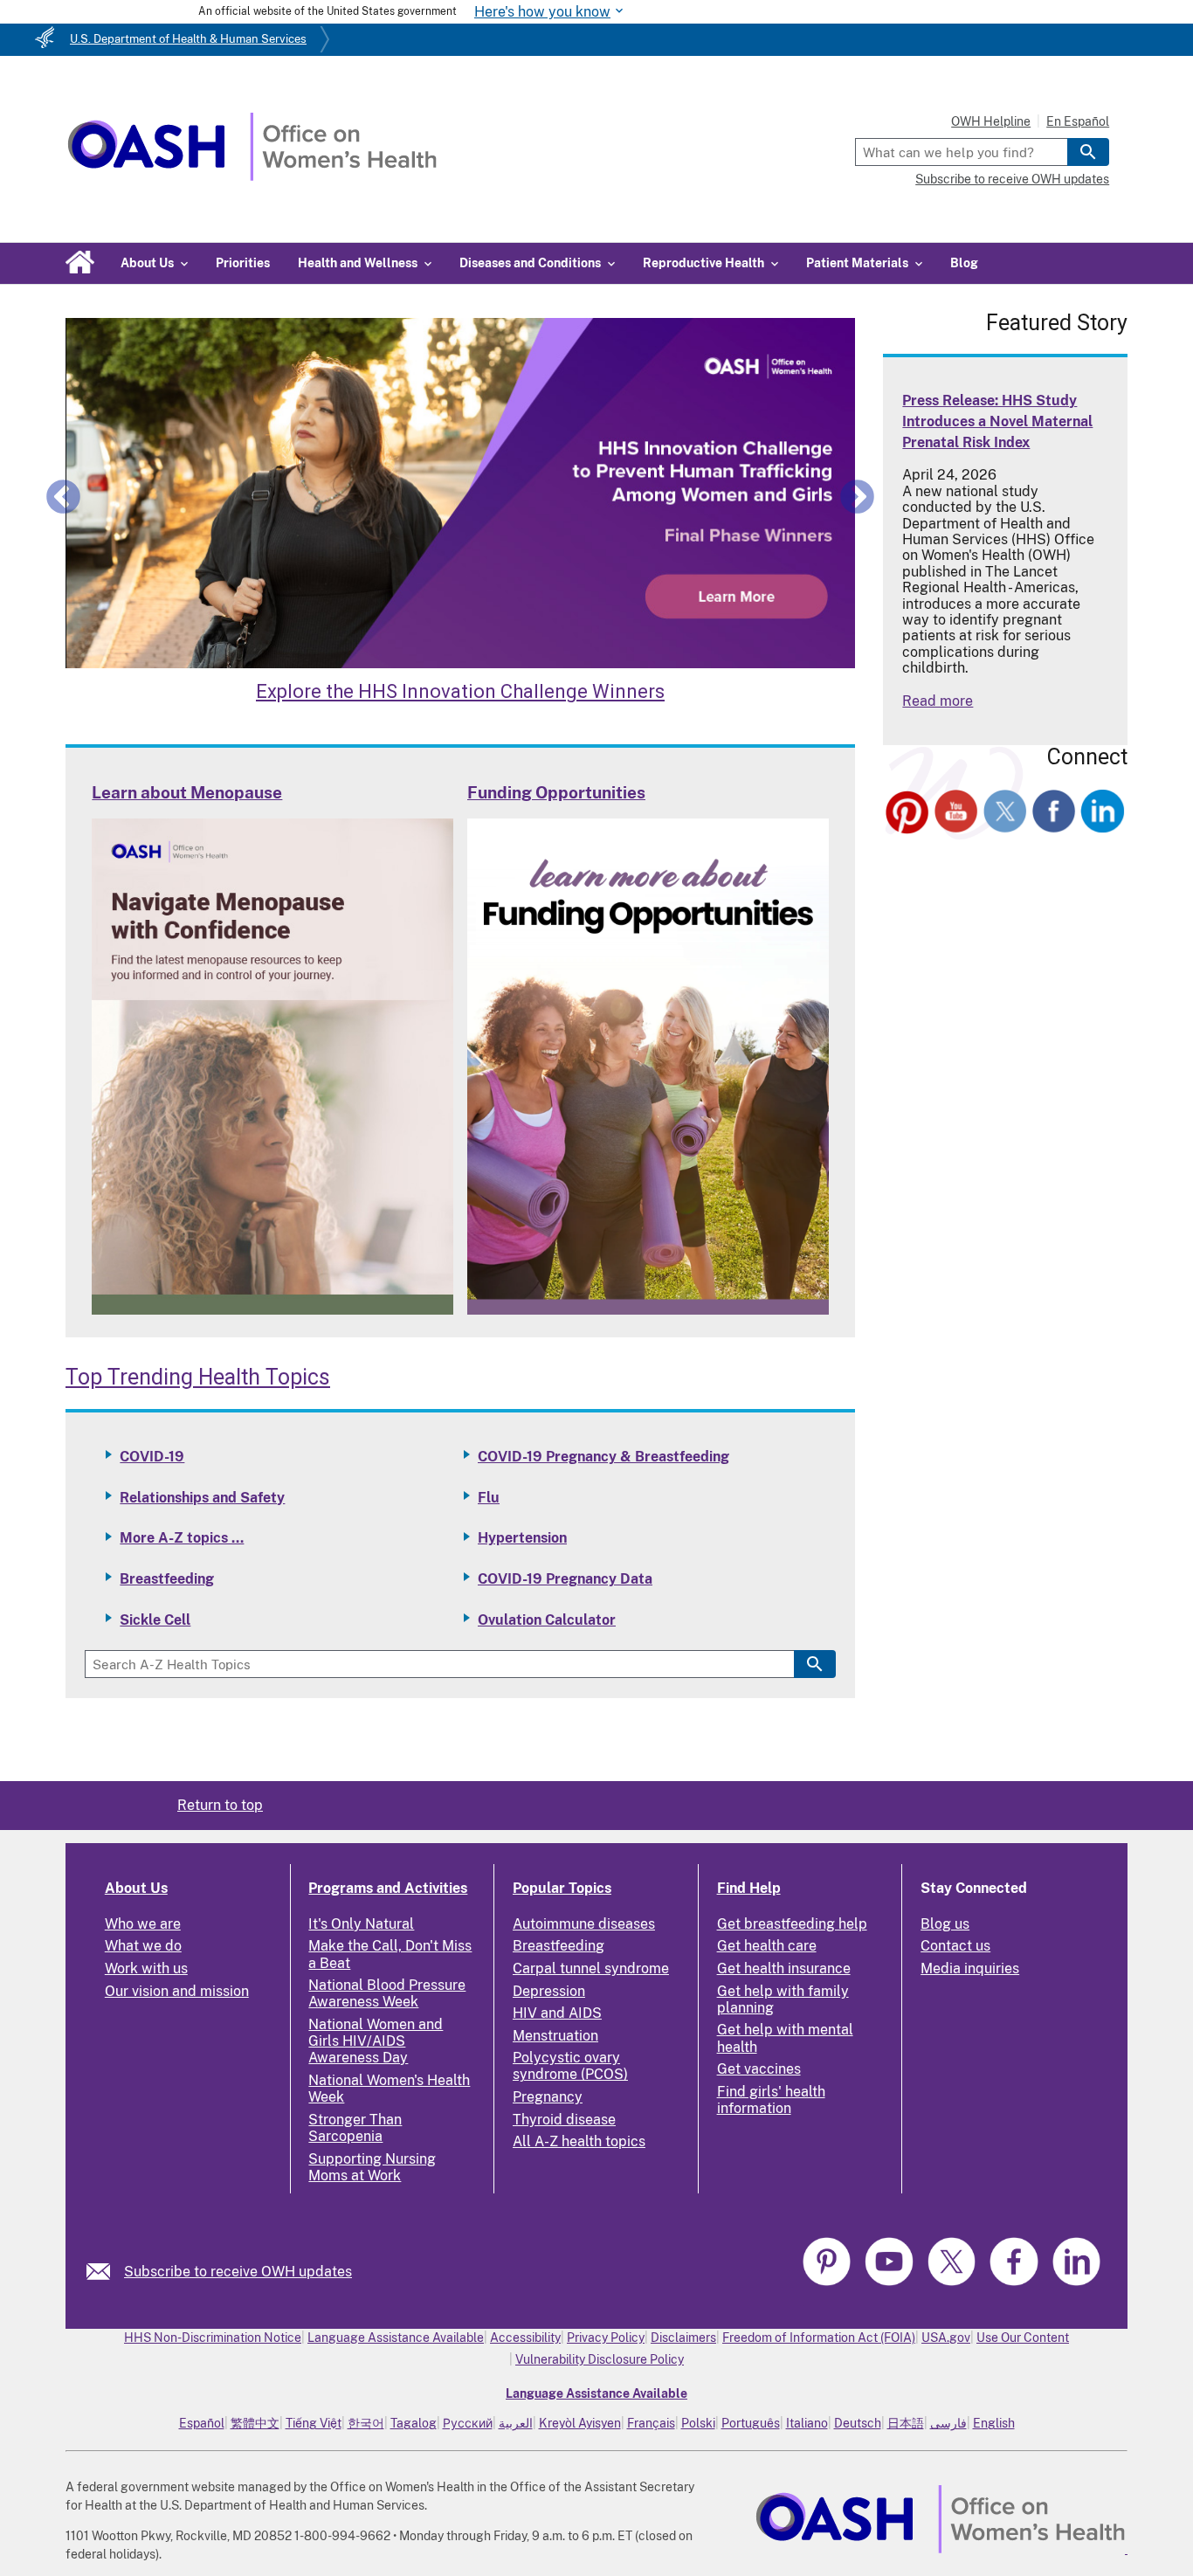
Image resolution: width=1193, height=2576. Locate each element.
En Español (1078, 121)
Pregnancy (548, 2097)
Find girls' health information (771, 2100)
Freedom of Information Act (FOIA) (819, 2338)
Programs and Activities (388, 1888)
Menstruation (555, 2036)
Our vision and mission (177, 1991)
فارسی (948, 2423)
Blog (964, 263)
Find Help (749, 1888)
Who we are (143, 1924)
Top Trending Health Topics (198, 1377)
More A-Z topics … (182, 1538)
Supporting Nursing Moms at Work (372, 2167)
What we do (143, 1946)
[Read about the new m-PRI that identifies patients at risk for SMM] (460, 494)
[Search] (1088, 152)
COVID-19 (152, 1457)
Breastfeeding (167, 1579)
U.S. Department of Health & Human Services (188, 39)
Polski (698, 2423)
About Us (136, 1888)
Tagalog (414, 2423)
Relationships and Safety (202, 1498)
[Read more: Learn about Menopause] (272, 1310)
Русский (468, 2423)
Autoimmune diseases (584, 1924)
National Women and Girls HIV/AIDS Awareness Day (376, 2041)
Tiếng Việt (314, 2423)
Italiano (807, 2423)
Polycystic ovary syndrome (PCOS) (570, 2066)
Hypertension (522, 1538)
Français (651, 2423)
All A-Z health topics (579, 2141)
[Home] (252, 176)
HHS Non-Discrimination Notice (213, 2338)
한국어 (366, 2423)
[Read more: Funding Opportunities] (648, 1310)
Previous (63, 496)
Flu (489, 1498)
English (994, 2423)
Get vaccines (759, 2069)
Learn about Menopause (187, 792)
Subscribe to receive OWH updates (1012, 179)
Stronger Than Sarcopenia (355, 2128)
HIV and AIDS (557, 2013)
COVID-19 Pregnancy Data (565, 1579)
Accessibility (525, 2338)
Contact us (955, 1946)
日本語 (906, 2423)
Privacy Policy (606, 2338)
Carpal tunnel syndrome (591, 1968)
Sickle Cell (155, 1620)
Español (202, 2423)
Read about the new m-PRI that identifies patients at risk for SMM (461, 691)
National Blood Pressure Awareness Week (387, 1993)
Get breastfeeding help (792, 1924)
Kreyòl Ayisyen (580, 2423)
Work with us (146, 1968)
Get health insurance (784, 1968)
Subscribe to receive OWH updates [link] (238, 2272)
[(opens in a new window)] (907, 814)
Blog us (945, 1924)
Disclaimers (683, 2338)
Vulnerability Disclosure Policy (600, 2359)
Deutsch (858, 2423)
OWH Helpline (991, 121)
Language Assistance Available (396, 2338)
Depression (549, 1991)
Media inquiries (970, 1968)
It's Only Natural (361, 1924)
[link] (105, 2272)
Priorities (243, 263)
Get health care (767, 1946)
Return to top (220, 1805)
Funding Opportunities (556, 792)
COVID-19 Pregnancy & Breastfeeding (603, 1457)
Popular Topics (562, 1888)
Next (857, 496)
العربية (516, 2423)
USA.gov (946, 2338)
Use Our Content (1023, 2338)
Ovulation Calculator (547, 1620)
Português (751, 2423)
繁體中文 (255, 2423)
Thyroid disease (564, 2120)
